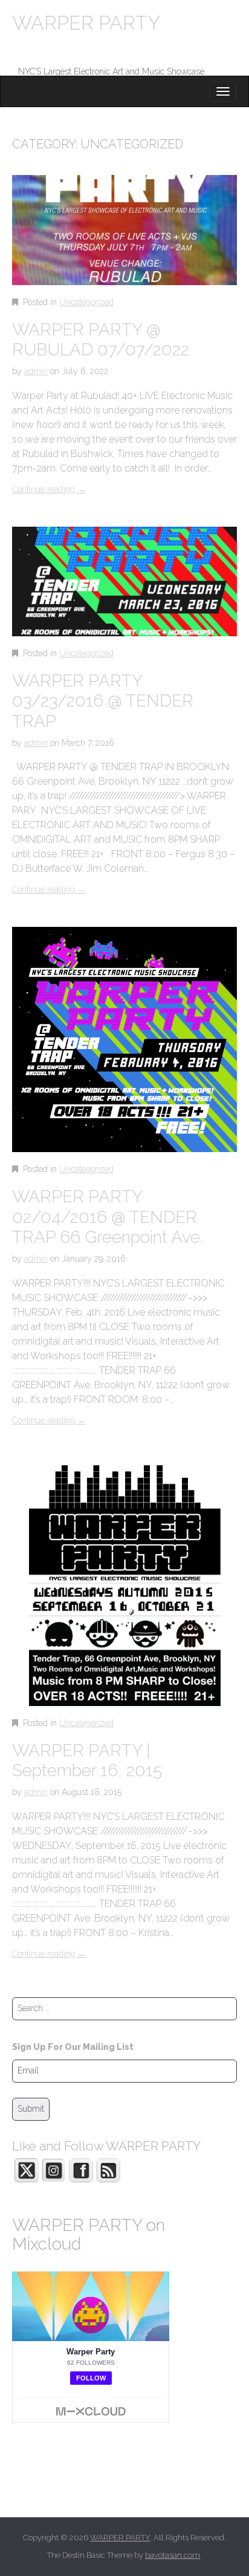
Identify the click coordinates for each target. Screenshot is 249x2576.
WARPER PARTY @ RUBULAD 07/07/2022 (101, 340)
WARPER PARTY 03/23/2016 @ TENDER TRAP (103, 701)
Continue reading (49, 489)
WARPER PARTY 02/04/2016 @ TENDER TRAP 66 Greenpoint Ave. (108, 1217)
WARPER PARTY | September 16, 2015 (87, 1761)
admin (36, 371)
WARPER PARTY (86, 23)
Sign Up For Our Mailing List (73, 2047)
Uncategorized (86, 302)
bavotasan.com (173, 2555)
